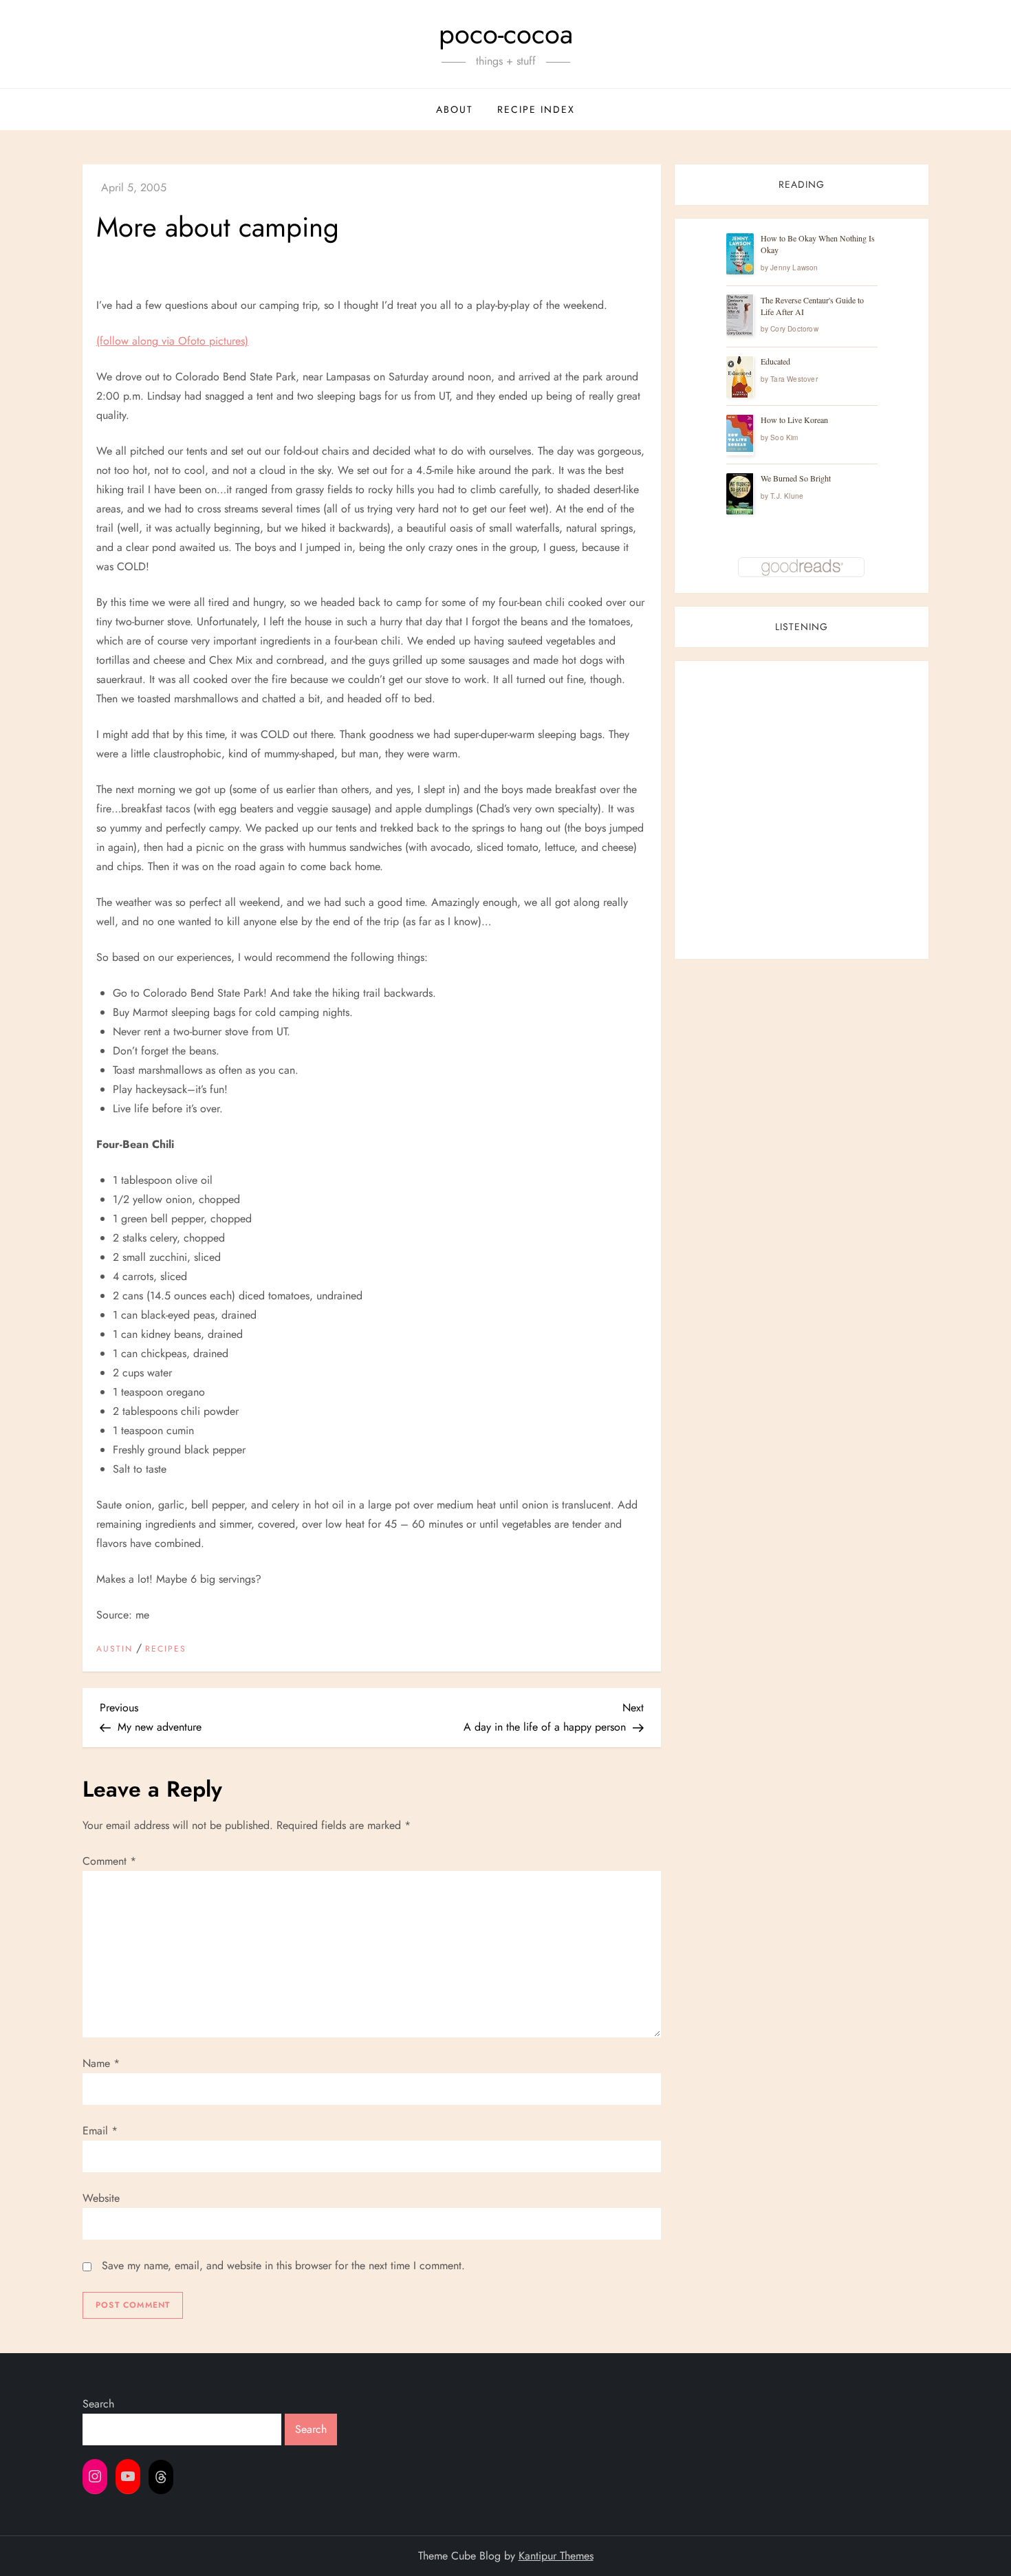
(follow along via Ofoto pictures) (172, 341)
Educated (775, 362)
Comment (109, 1861)
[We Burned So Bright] (740, 494)
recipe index (536, 109)
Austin (115, 1649)
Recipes (166, 1649)
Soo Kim (784, 438)
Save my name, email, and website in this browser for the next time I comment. (283, 2265)
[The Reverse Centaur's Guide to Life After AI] (740, 315)
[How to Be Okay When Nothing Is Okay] (740, 254)
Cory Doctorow (794, 329)
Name (101, 2063)
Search (98, 2404)
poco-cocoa (506, 34)
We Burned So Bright (796, 479)
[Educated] (740, 377)
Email (100, 2131)
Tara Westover (794, 380)
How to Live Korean (794, 420)
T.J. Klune (787, 497)
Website (101, 2198)
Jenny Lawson (794, 268)
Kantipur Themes (556, 2556)
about (455, 109)
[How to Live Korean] (740, 433)
